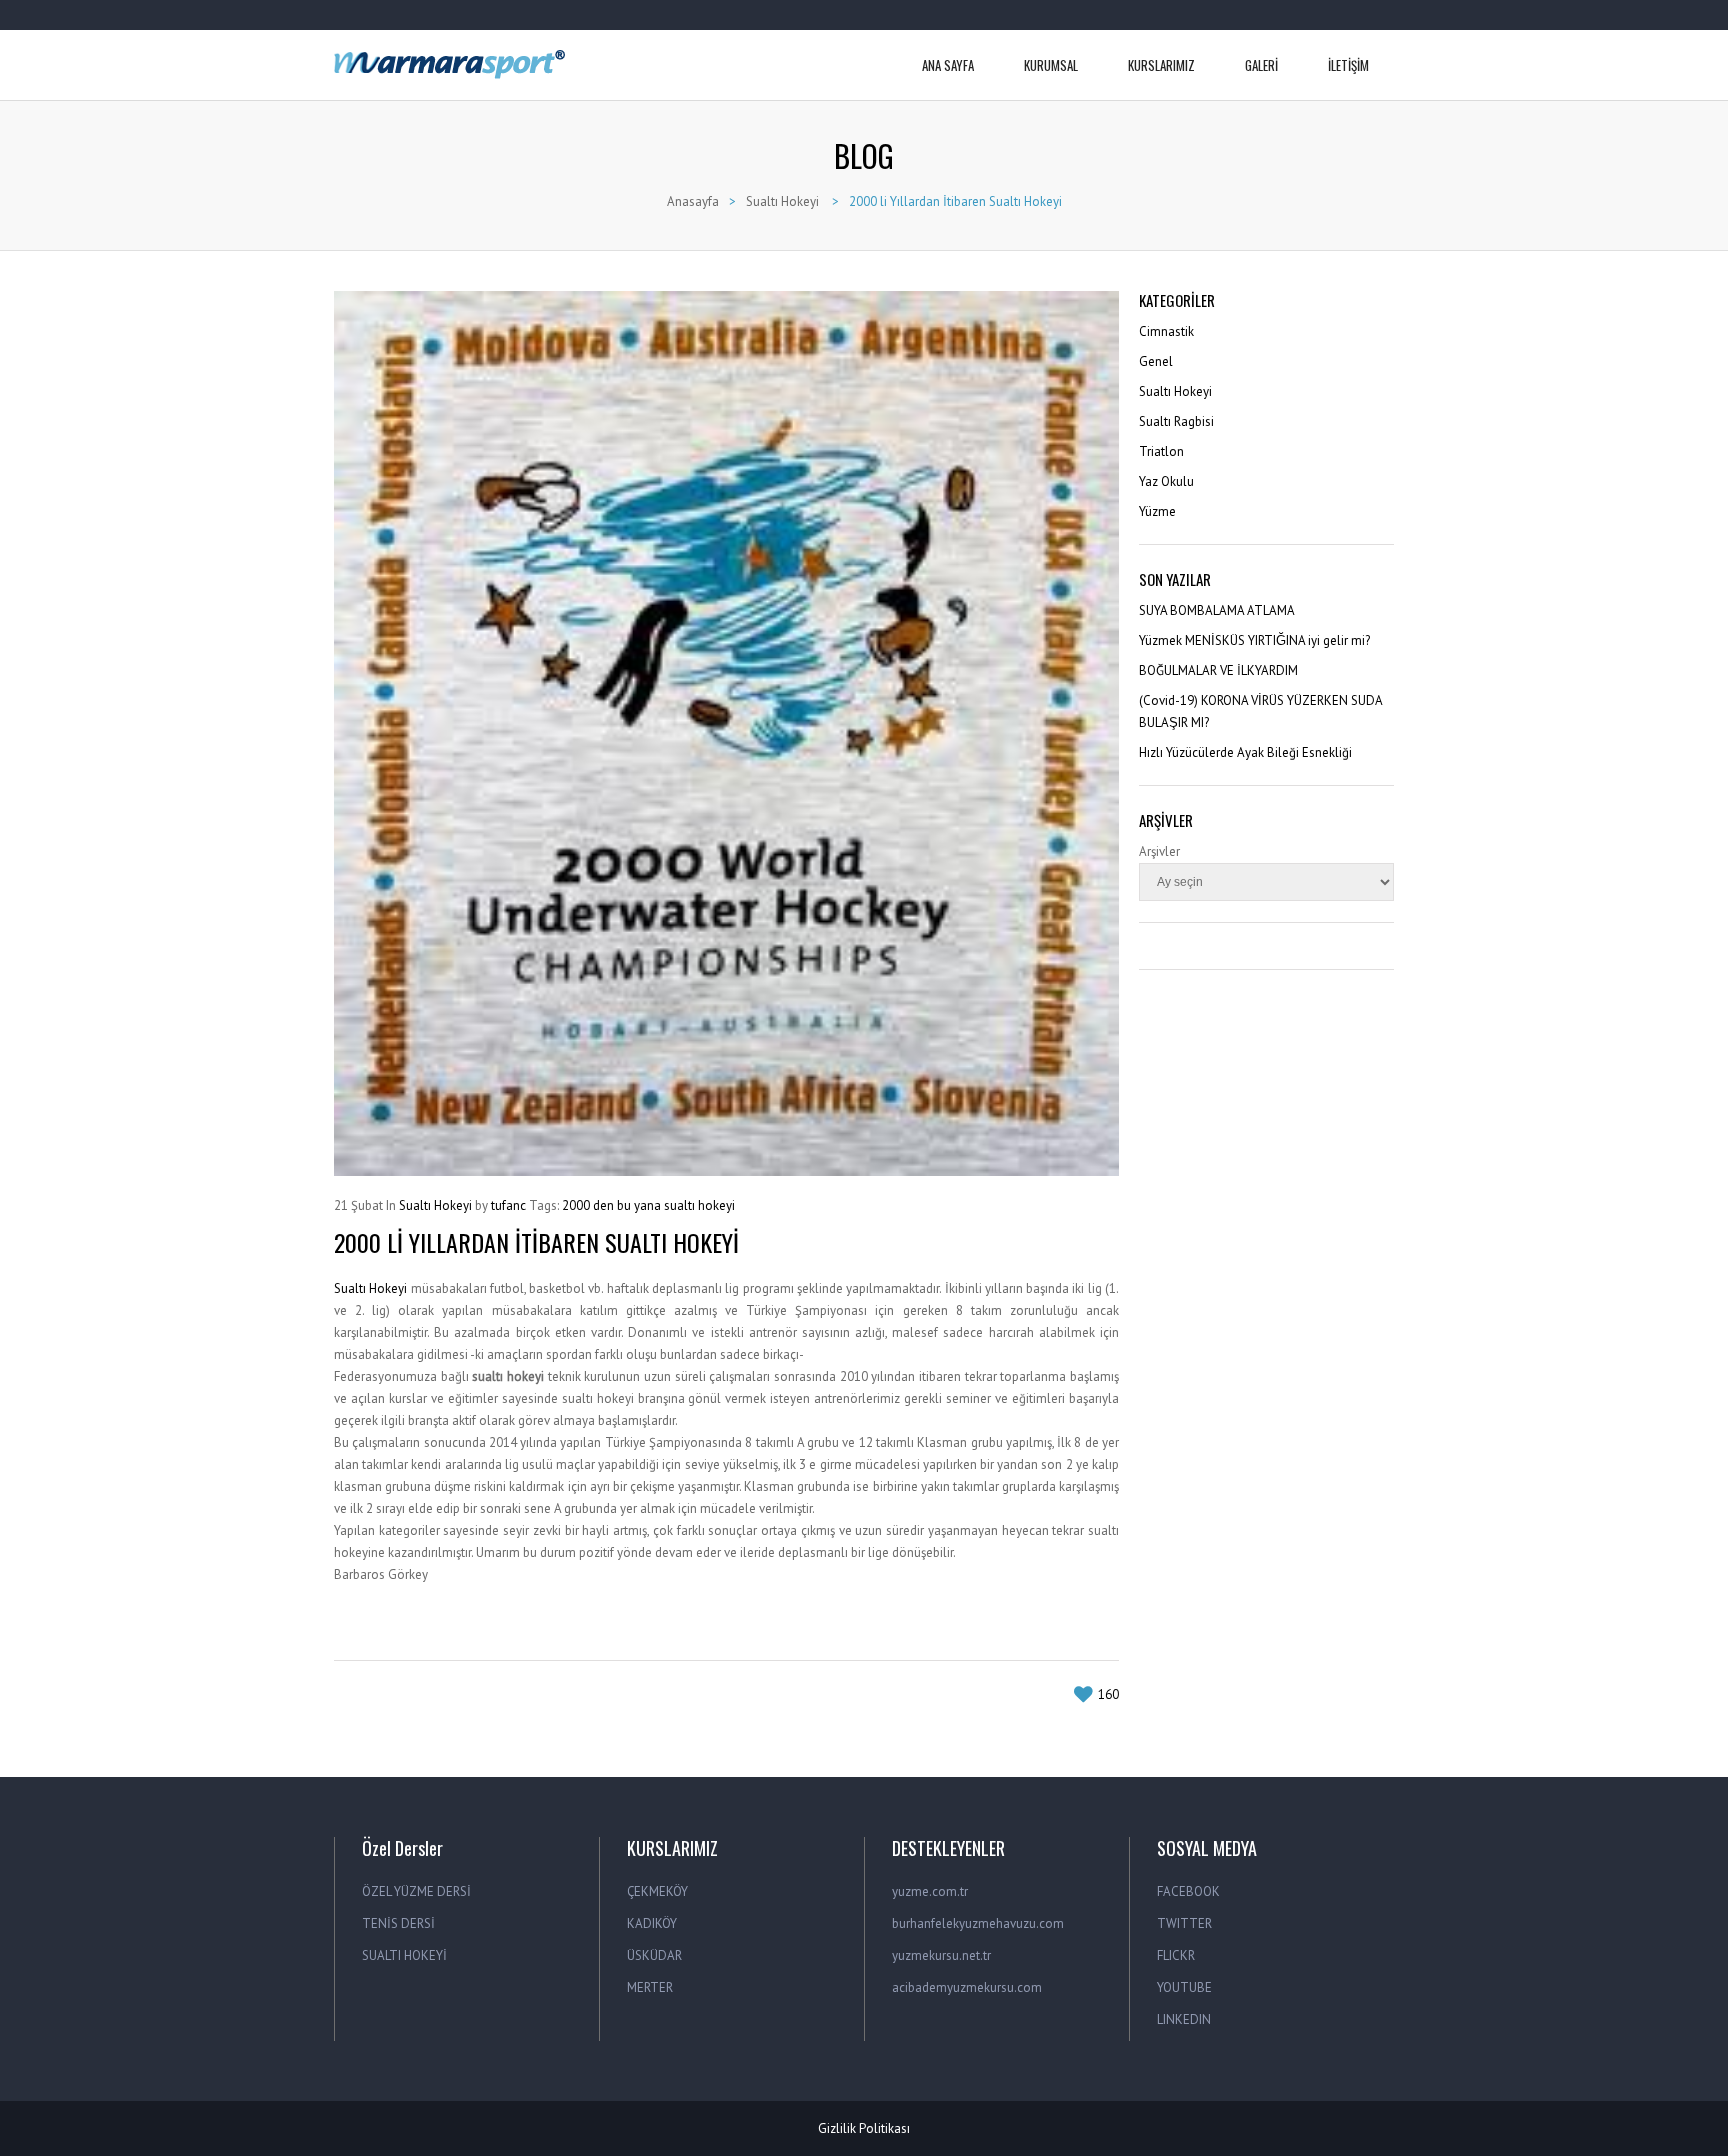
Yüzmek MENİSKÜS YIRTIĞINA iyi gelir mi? (1254, 640)
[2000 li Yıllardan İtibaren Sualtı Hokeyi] (726, 733)
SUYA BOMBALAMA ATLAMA (1217, 610)
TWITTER (1184, 1923)
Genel (1156, 361)
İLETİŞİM (1348, 65)
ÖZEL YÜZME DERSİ (416, 1891)
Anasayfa (693, 201)
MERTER (650, 1987)
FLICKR (1176, 1955)
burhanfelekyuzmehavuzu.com (978, 1923)
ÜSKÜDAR (654, 1955)
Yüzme (1157, 511)
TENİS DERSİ (398, 1923)
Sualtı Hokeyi (782, 201)
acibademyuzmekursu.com (967, 1987)
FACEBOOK (1188, 1891)
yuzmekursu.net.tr (941, 1955)
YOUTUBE (1184, 1987)
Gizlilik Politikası (864, 2128)
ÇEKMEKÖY (657, 1891)
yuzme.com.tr (930, 1891)
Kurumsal (1051, 65)
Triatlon (1161, 451)
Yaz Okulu (1166, 481)
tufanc (508, 1205)
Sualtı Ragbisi (1176, 421)
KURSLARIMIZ (1161, 65)
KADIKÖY (652, 1923)
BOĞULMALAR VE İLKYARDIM (1218, 670)
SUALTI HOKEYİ (404, 1955)
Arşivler (1159, 851)
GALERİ (1261, 65)
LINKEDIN (1184, 2019)
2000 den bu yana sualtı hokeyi (648, 1205)
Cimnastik (1166, 331)
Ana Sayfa (948, 65)
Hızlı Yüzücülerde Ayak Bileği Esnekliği (1245, 752)
